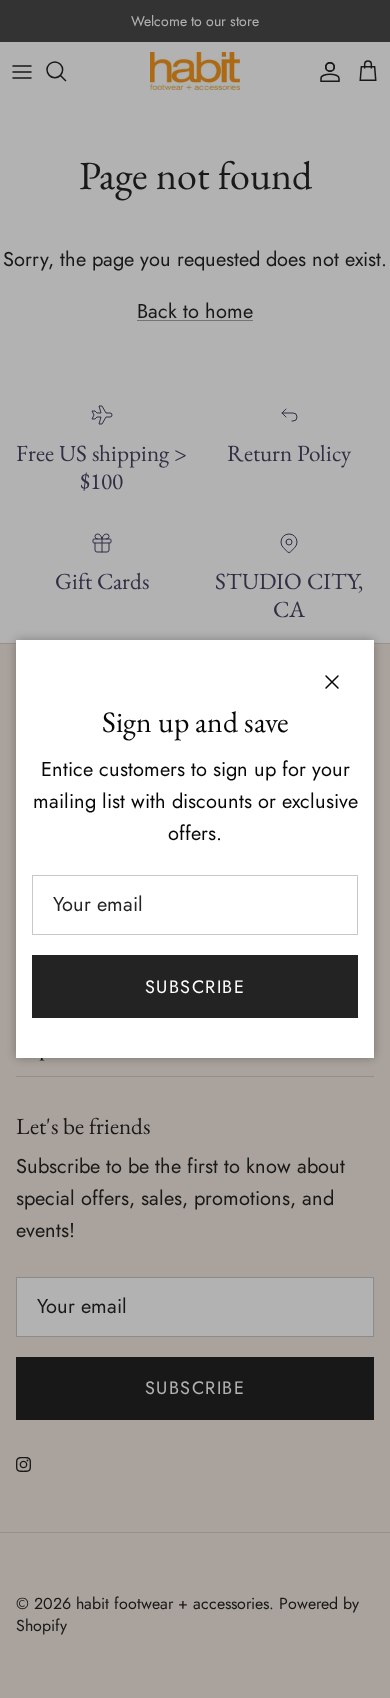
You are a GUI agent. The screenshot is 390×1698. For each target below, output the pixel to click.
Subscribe (195, 987)
